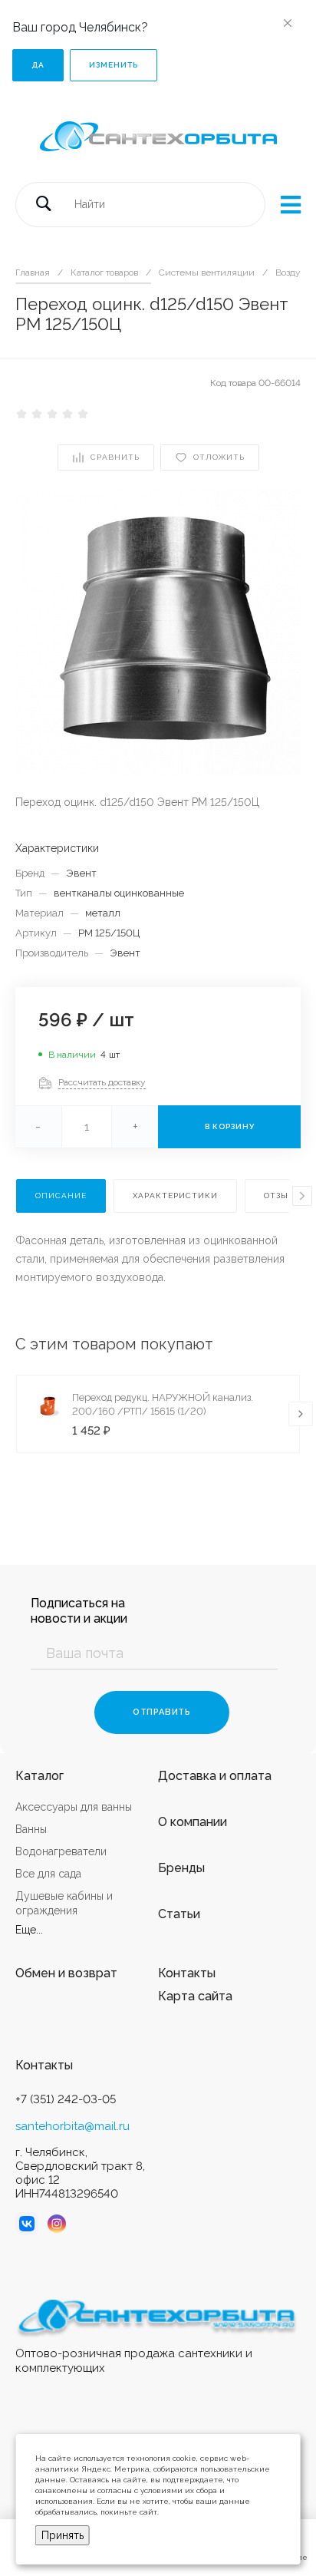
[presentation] (302, 1196)
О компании (193, 1822)
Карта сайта (195, 1996)
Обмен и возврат (66, 1973)
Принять (63, 2535)
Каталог (39, 1776)
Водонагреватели (61, 1851)
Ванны (31, 1829)
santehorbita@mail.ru (72, 2126)
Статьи (179, 1914)
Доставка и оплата (215, 1776)
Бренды (181, 1868)
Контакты (187, 1973)
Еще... (29, 1930)
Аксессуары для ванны (74, 1807)
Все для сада (48, 1874)
